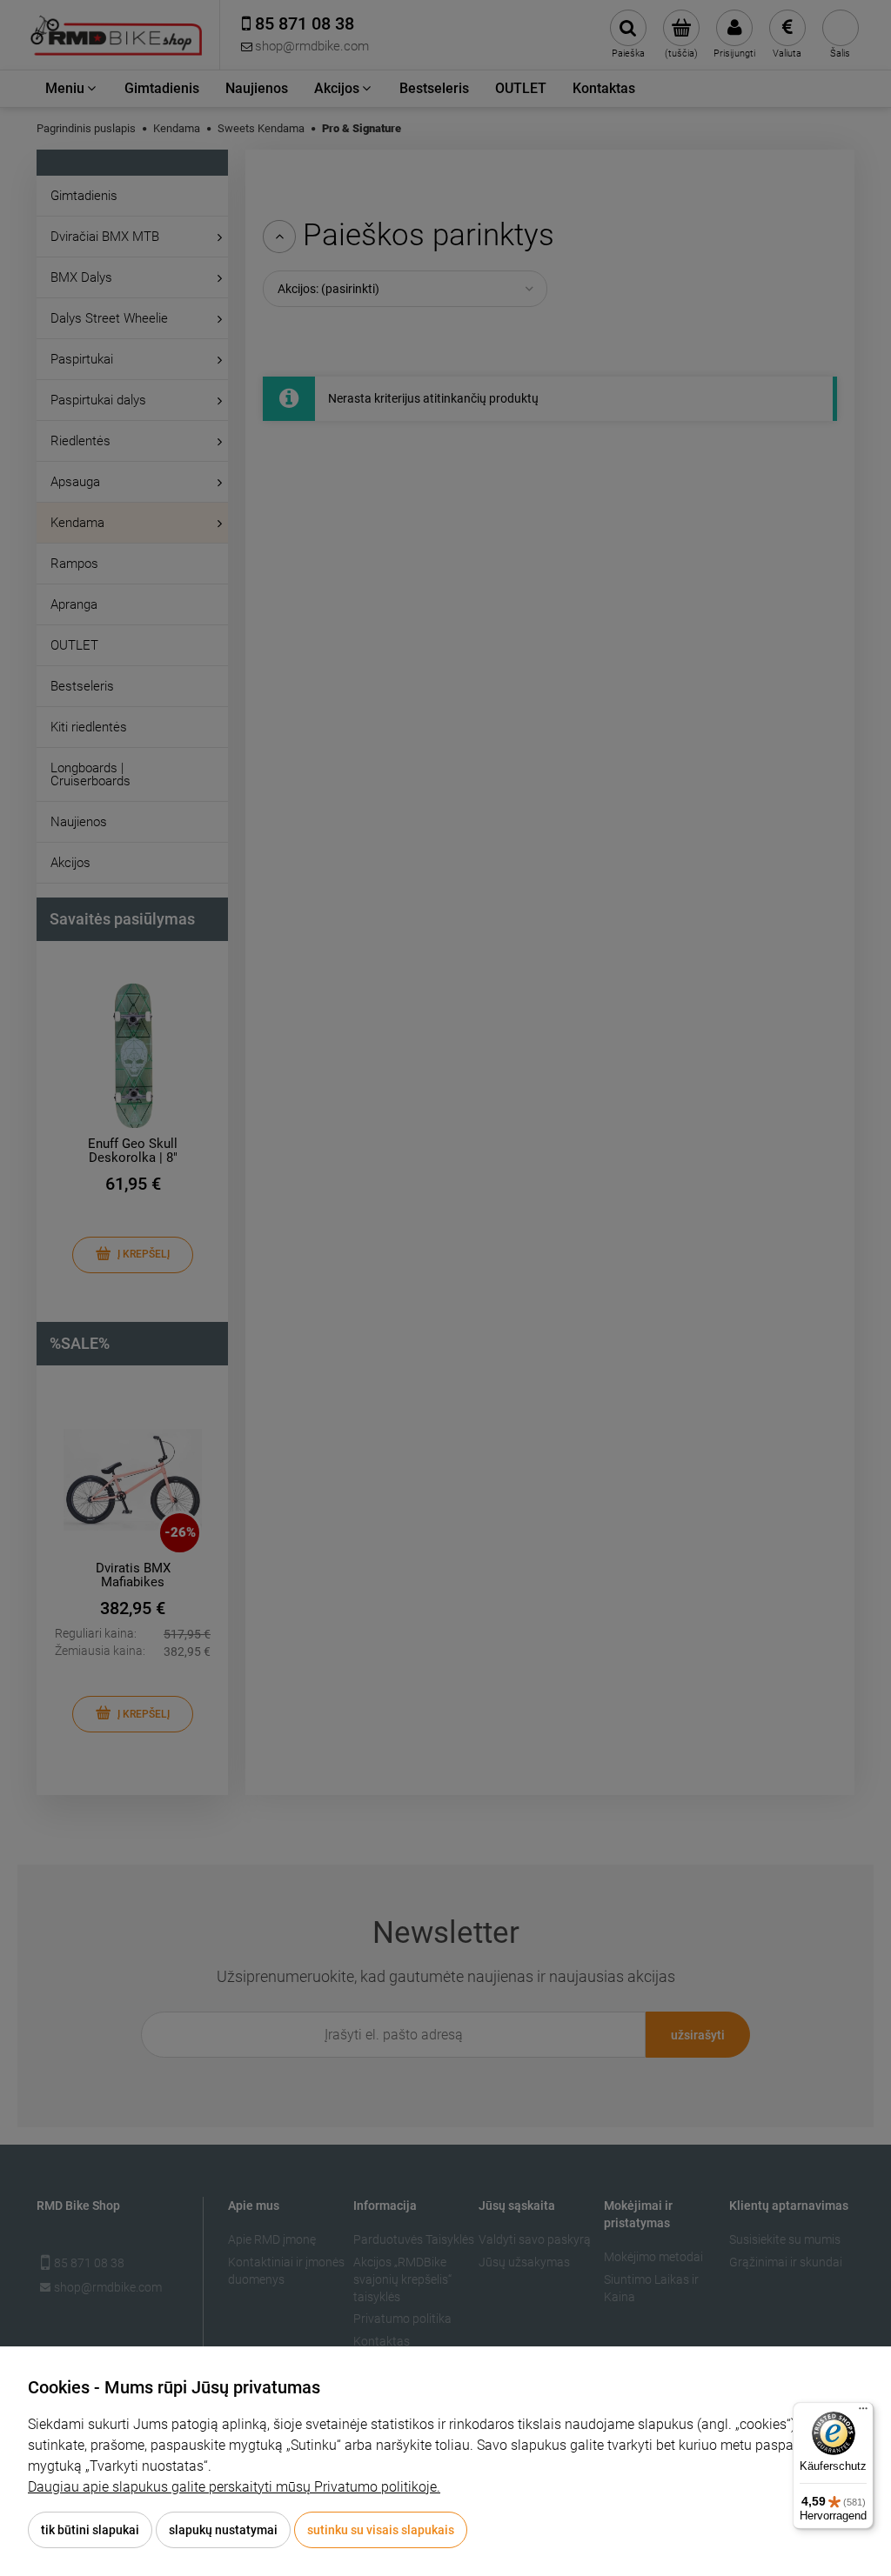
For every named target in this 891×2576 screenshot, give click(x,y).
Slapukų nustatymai (223, 2530)
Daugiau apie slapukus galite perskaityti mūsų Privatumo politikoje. (234, 2487)
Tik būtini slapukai (90, 2530)
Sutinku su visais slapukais (381, 2530)
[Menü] (863, 2412)
